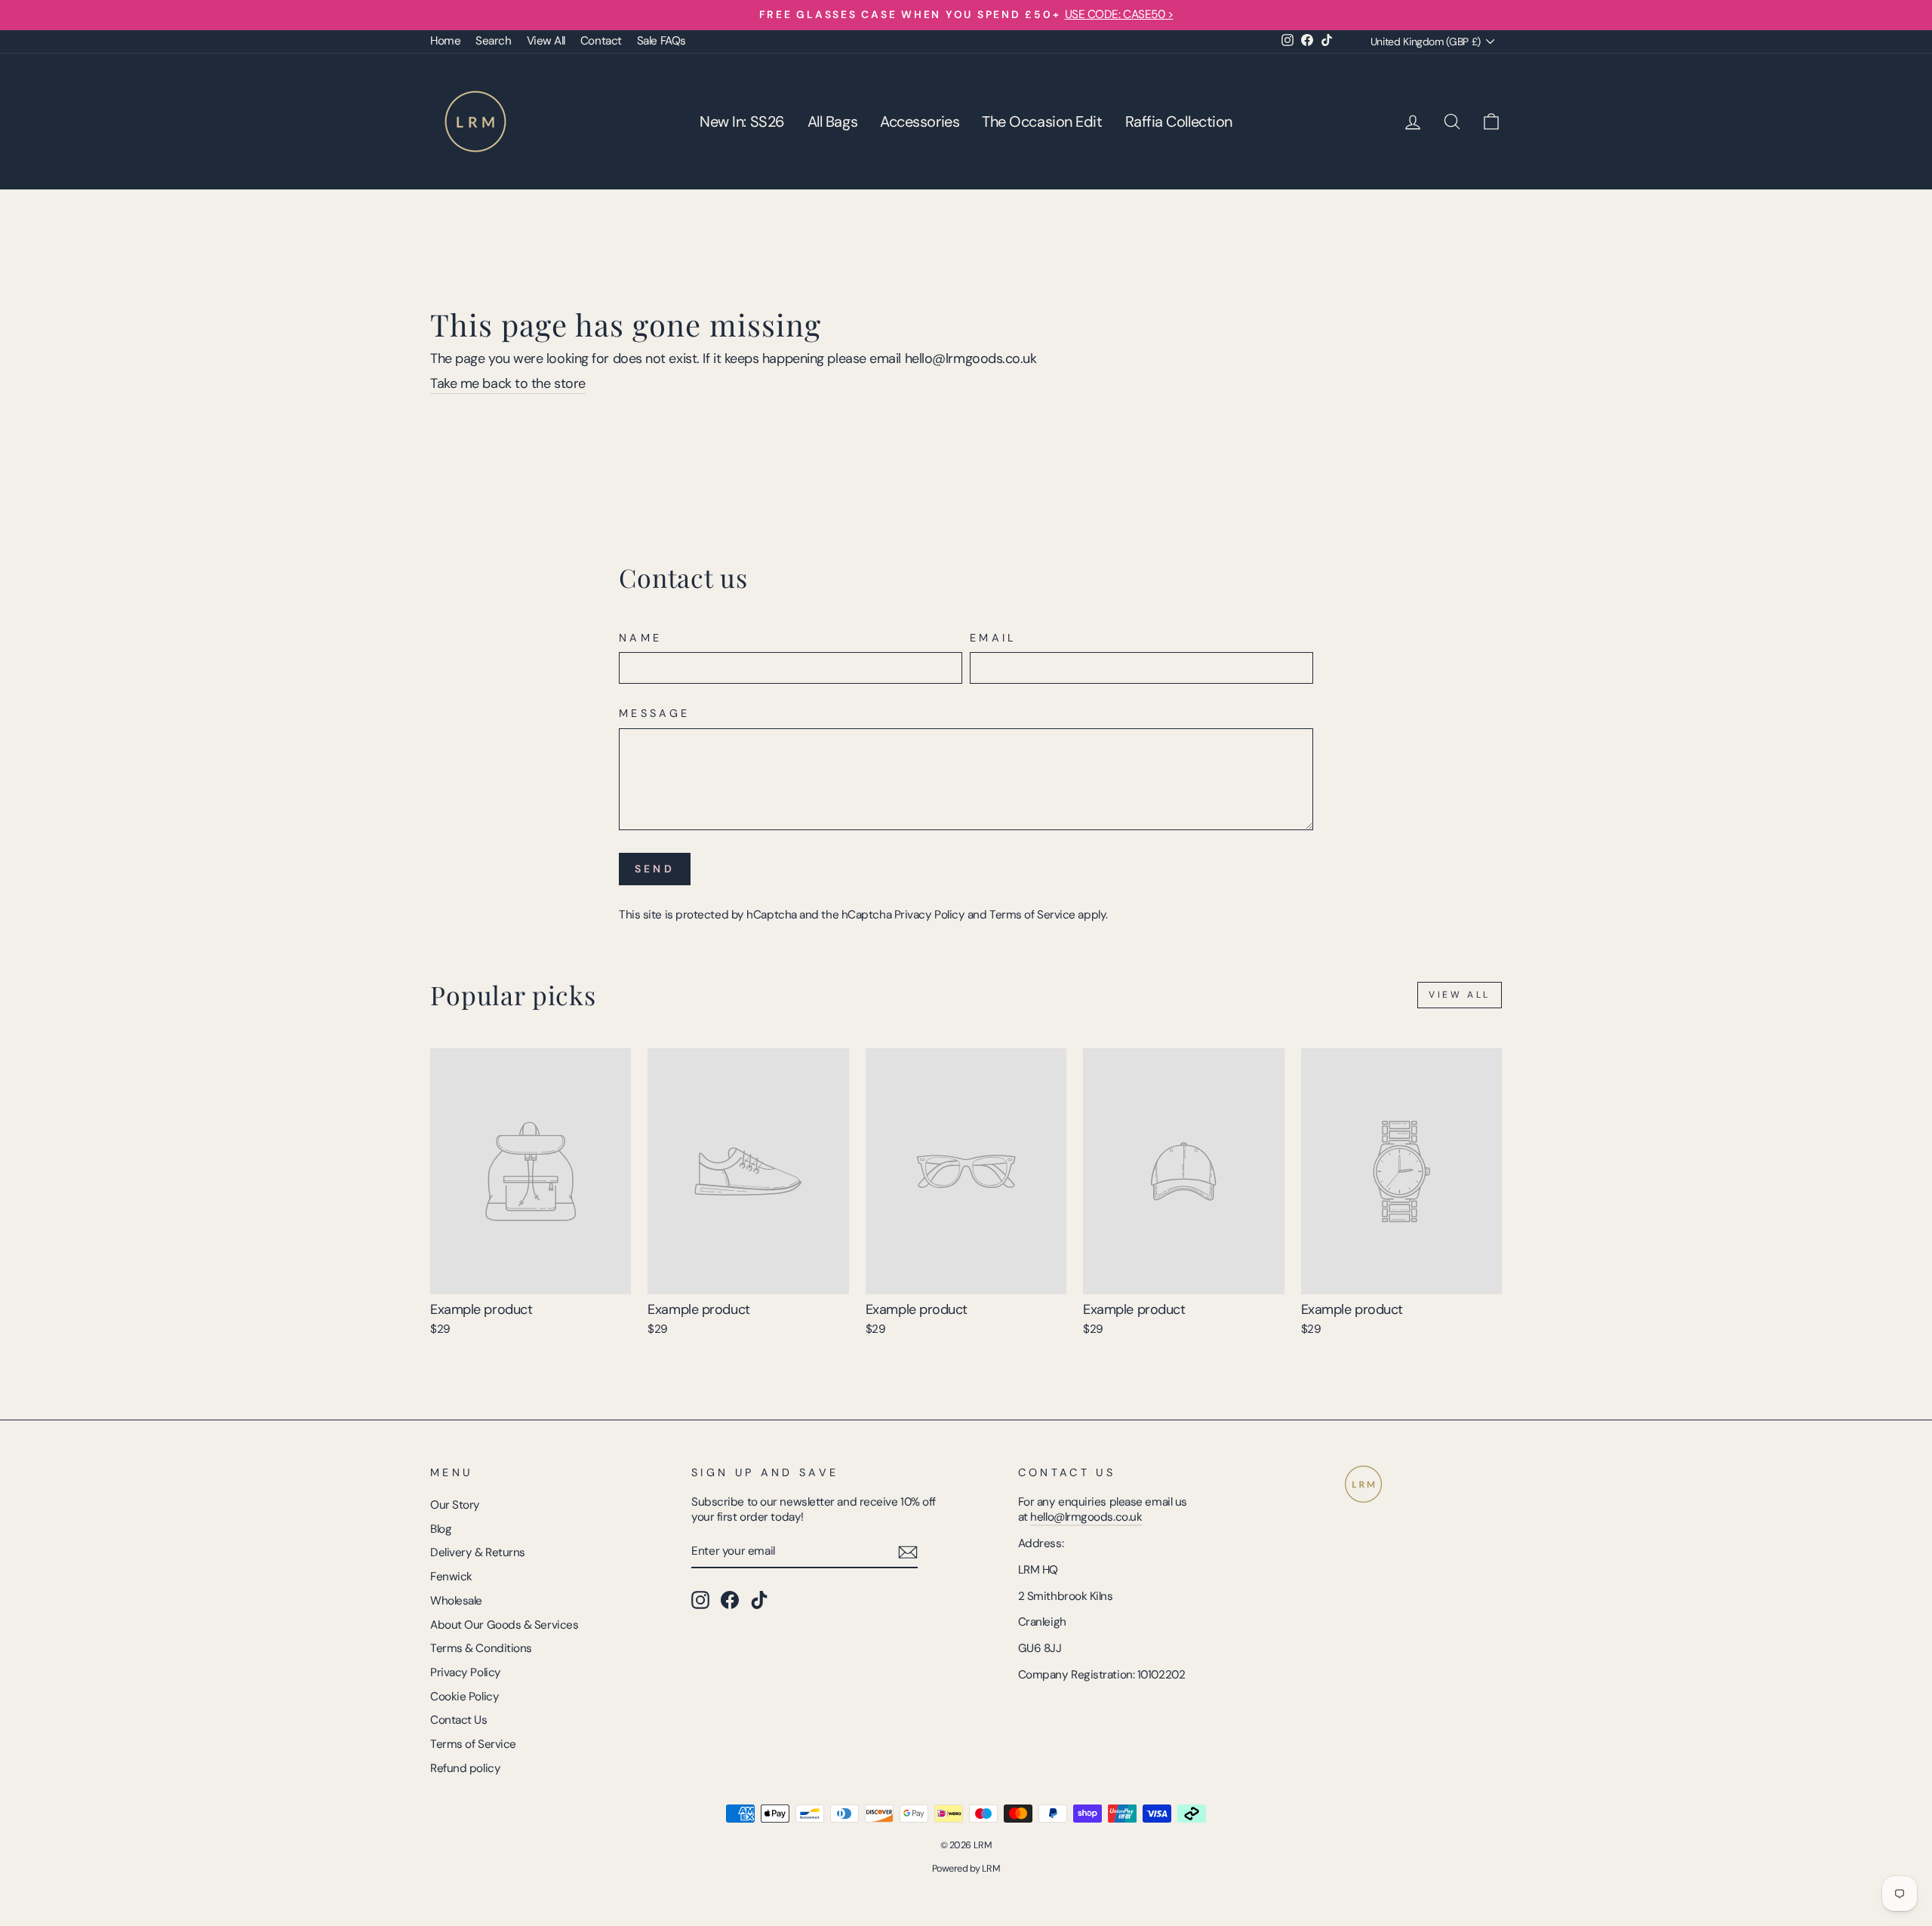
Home (445, 41)
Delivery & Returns (478, 1552)
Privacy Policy (930, 915)
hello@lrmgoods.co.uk (1086, 1517)
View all (1460, 995)
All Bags (832, 122)
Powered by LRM (966, 1869)
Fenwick (451, 1577)
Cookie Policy (465, 1697)
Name (640, 638)
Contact (601, 41)
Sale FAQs (661, 41)
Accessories (920, 122)
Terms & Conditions (481, 1648)
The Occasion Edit (1042, 122)
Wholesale (456, 1601)
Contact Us (459, 1720)
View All (546, 41)
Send (655, 869)
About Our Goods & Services (504, 1625)
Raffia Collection (1179, 122)
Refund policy (465, 1768)
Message (654, 713)
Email (994, 638)
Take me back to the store (508, 384)
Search (493, 41)
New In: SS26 (742, 122)
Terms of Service (1032, 915)
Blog (441, 1529)
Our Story (455, 1505)
